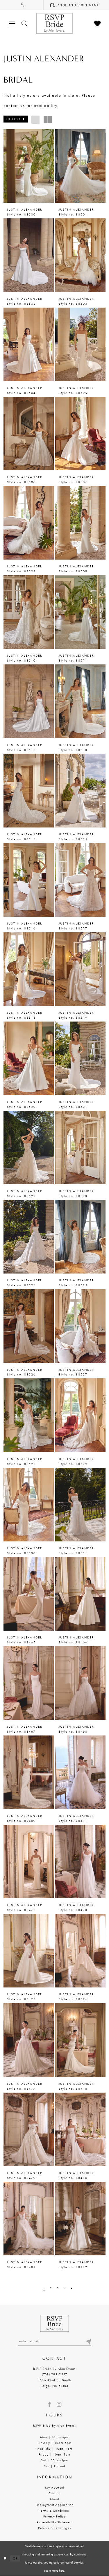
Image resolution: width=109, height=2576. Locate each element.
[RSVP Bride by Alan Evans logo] (54, 23)
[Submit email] (88, 2341)
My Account (55, 2487)
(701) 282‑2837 (55, 2374)
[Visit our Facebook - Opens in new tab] (49, 2404)
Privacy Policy (54, 2516)
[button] (16, 119)
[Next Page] (72, 2288)
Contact (55, 2493)
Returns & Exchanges (54, 2528)
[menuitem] (22, 5)
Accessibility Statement (54, 2522)
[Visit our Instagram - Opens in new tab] (59, 2404)
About (54, 2499)
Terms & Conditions (54, 2511)
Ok (15, 2558)
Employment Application (55, 2505)
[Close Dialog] (5, 2558)
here (62, 2570)
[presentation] (29, 166)
